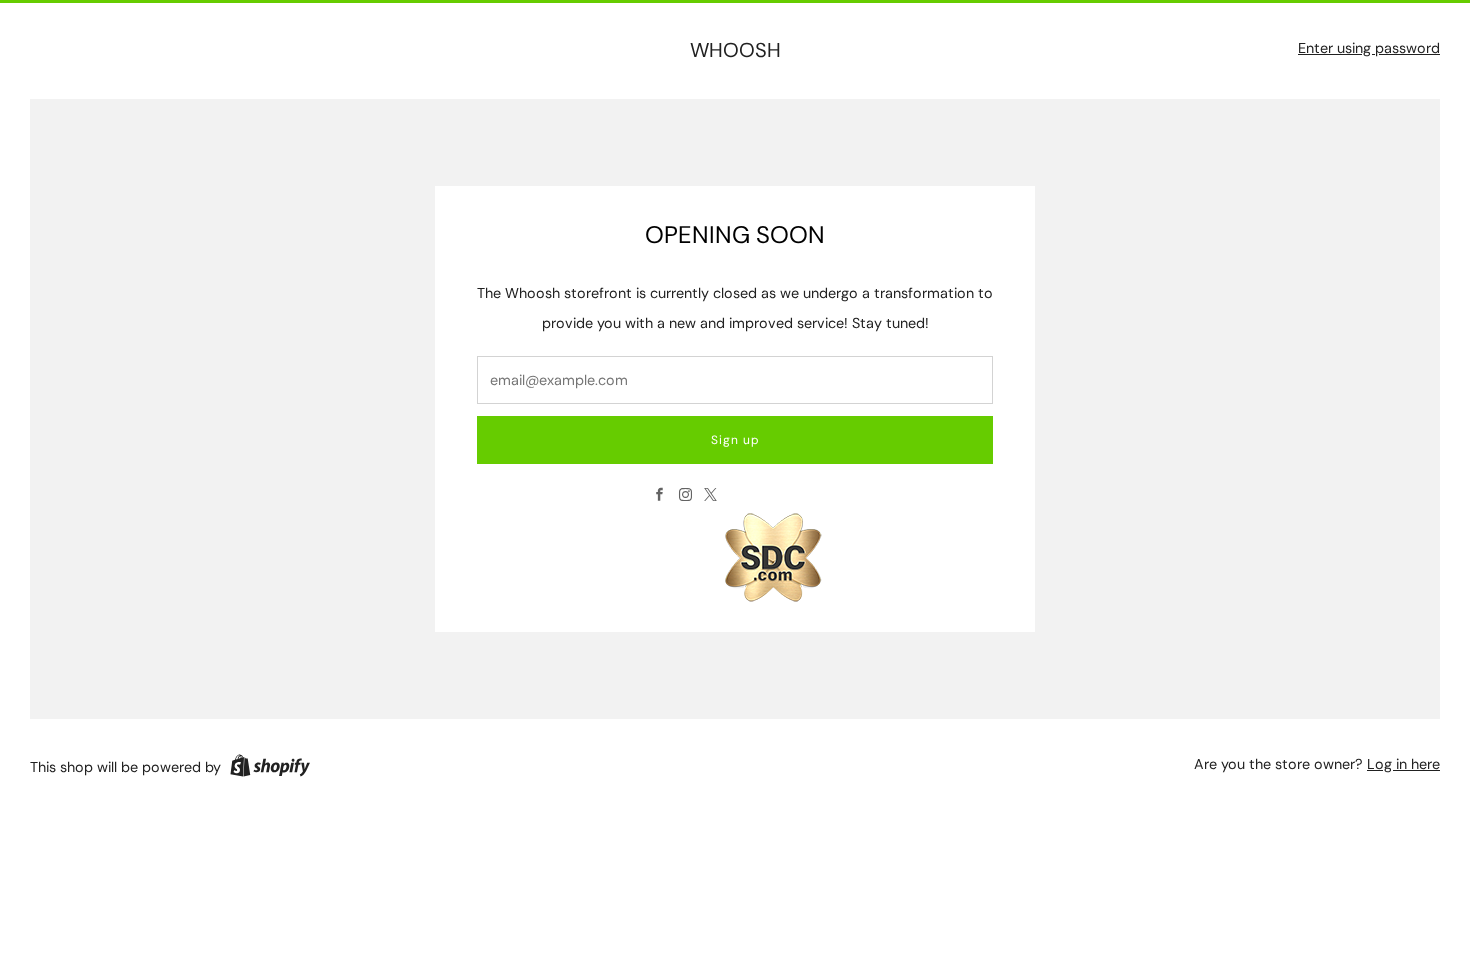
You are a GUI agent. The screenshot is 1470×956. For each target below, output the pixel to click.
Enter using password (1369, 48)
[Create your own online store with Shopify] (270, 769)
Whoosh (735, 50)
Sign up (735, 440)
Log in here (1403, 764)
